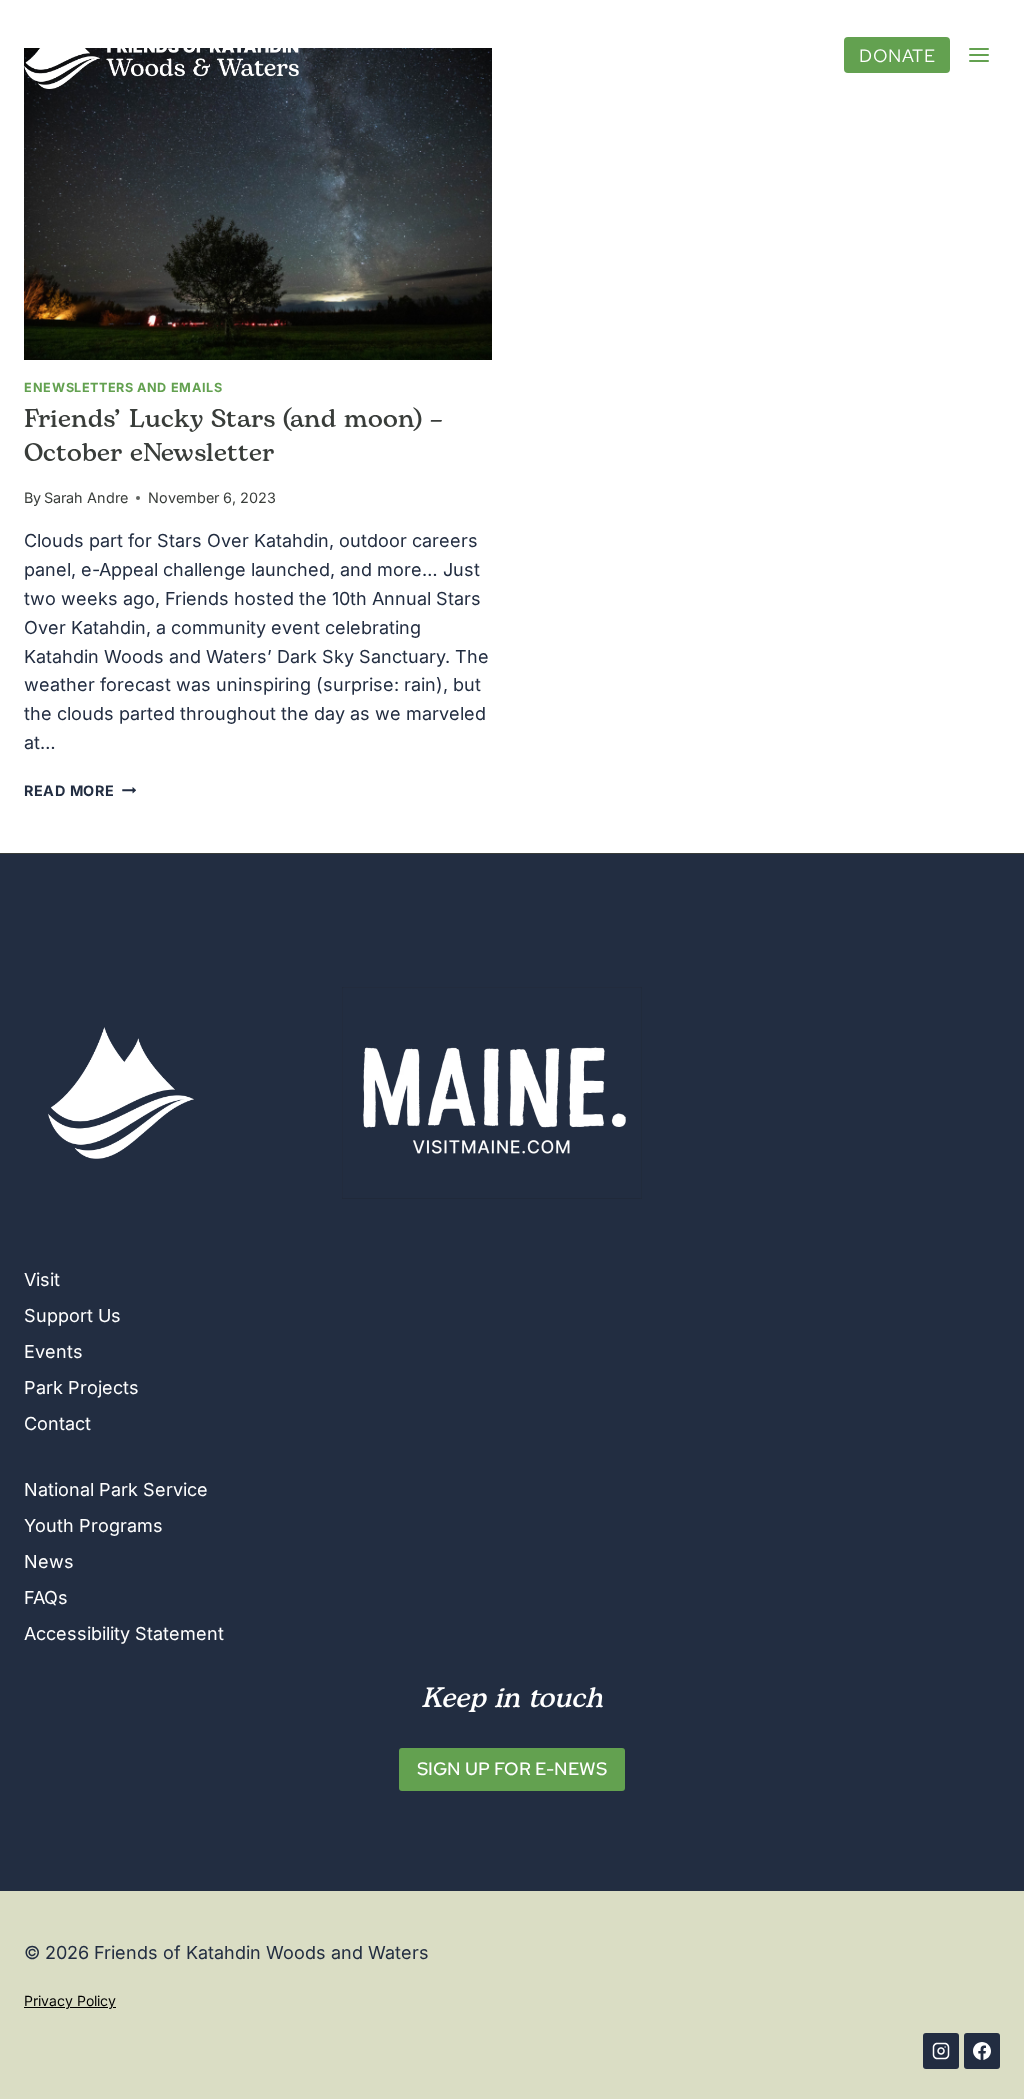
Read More (80, 790)
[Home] (121, 1093)
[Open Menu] (979, 55)
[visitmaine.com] (659, 1093)
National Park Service (116, 1489)
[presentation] (258, 204)
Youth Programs (93, 1525)
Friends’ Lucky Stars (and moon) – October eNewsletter (233, 437)
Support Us (72, 1315)
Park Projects (81, 1387)
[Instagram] (941, 2051)
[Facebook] (982, 2051)
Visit (42, 1279)
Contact (57, 1423)
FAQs (46, 1597)
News (49, 1561)
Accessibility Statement (124, 1633)
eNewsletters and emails (123, 387)
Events (53, 1351)
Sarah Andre (86, 497)
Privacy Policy (70, 2000)
